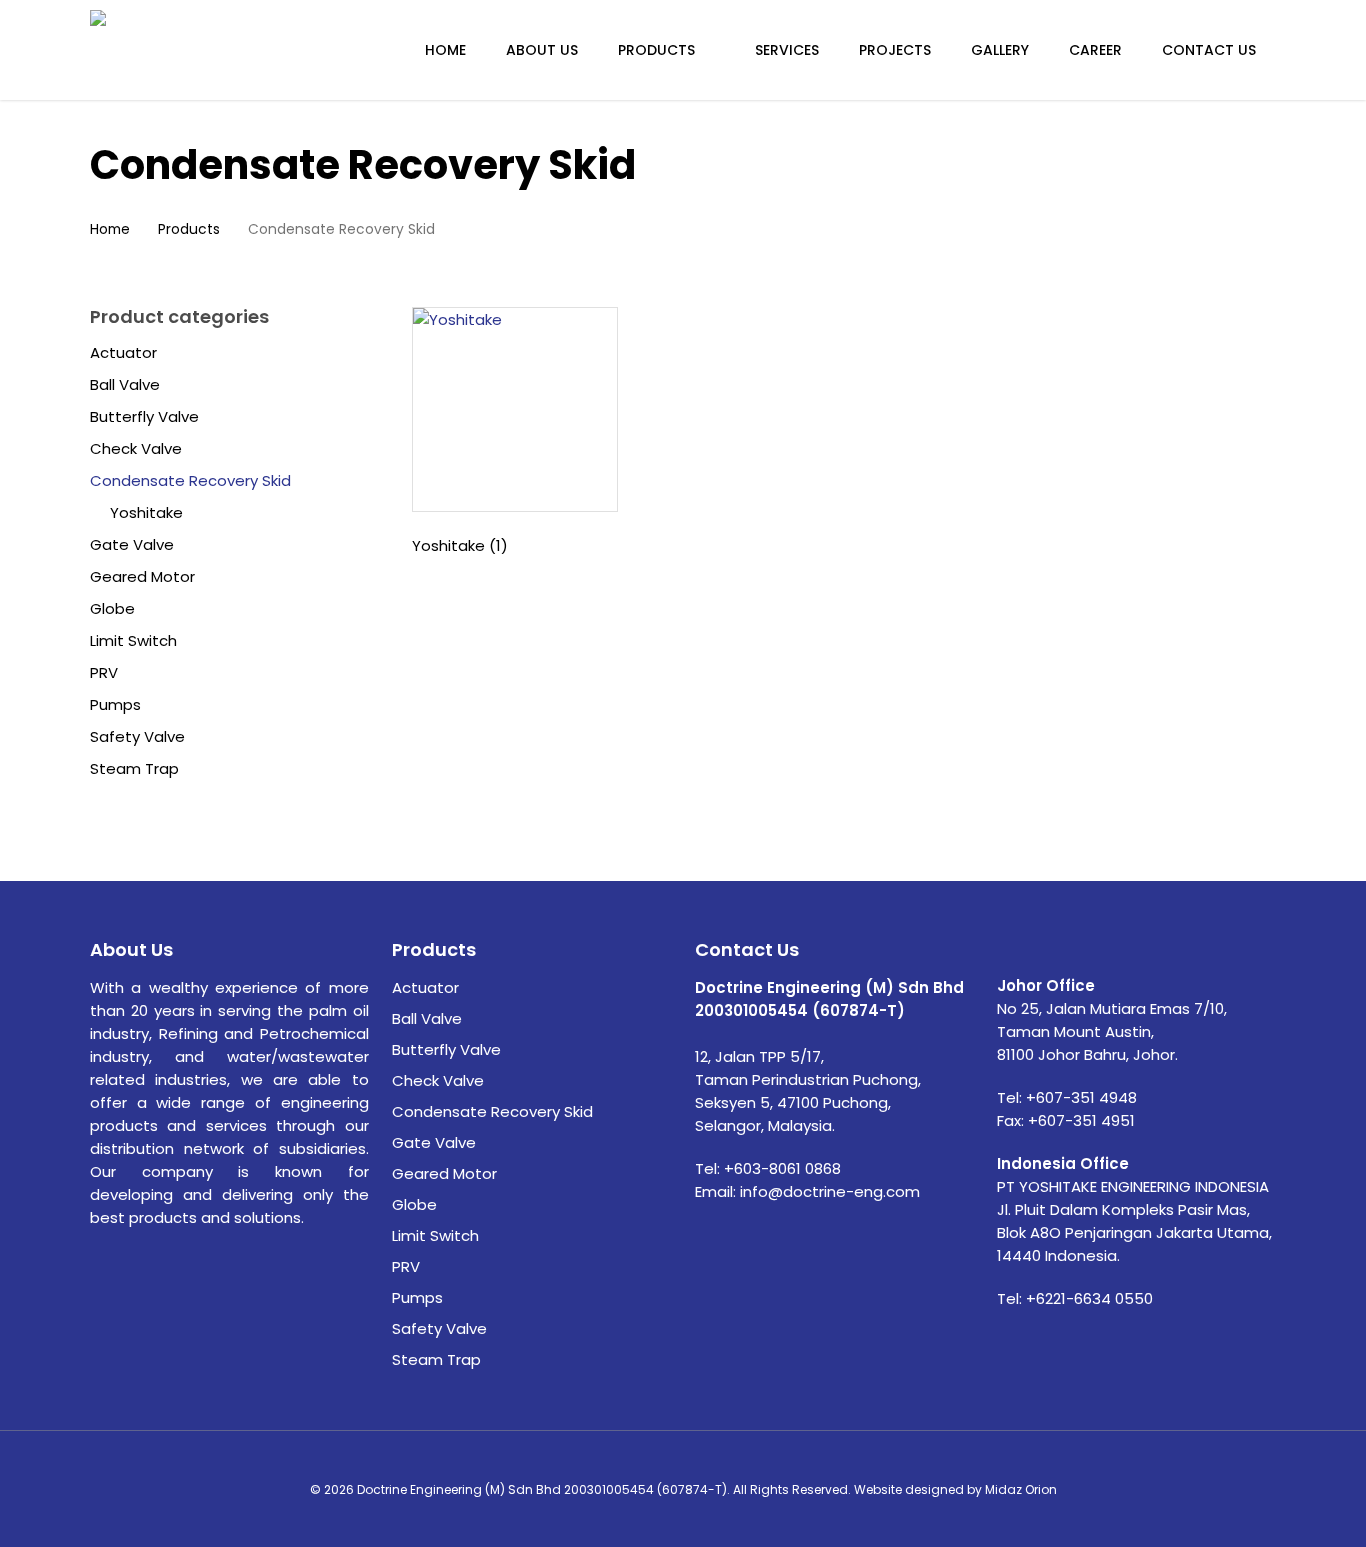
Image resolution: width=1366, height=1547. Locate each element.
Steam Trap (134, 769)
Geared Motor (142, 577)
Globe (112, 609)
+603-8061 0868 (782, 1168)
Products (189, 229)
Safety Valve (137, 737)
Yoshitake (146, 513)
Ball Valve (125, 385)
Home (110, 229)
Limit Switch (133, 641)
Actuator (123, 353)
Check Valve (136, 449)
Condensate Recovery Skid (190, 481)
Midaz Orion (1021, 1489)
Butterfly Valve (144, 417)
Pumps (115, 705)
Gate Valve (132, 545)
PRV (104, 673)
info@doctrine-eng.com (830, 1191)
